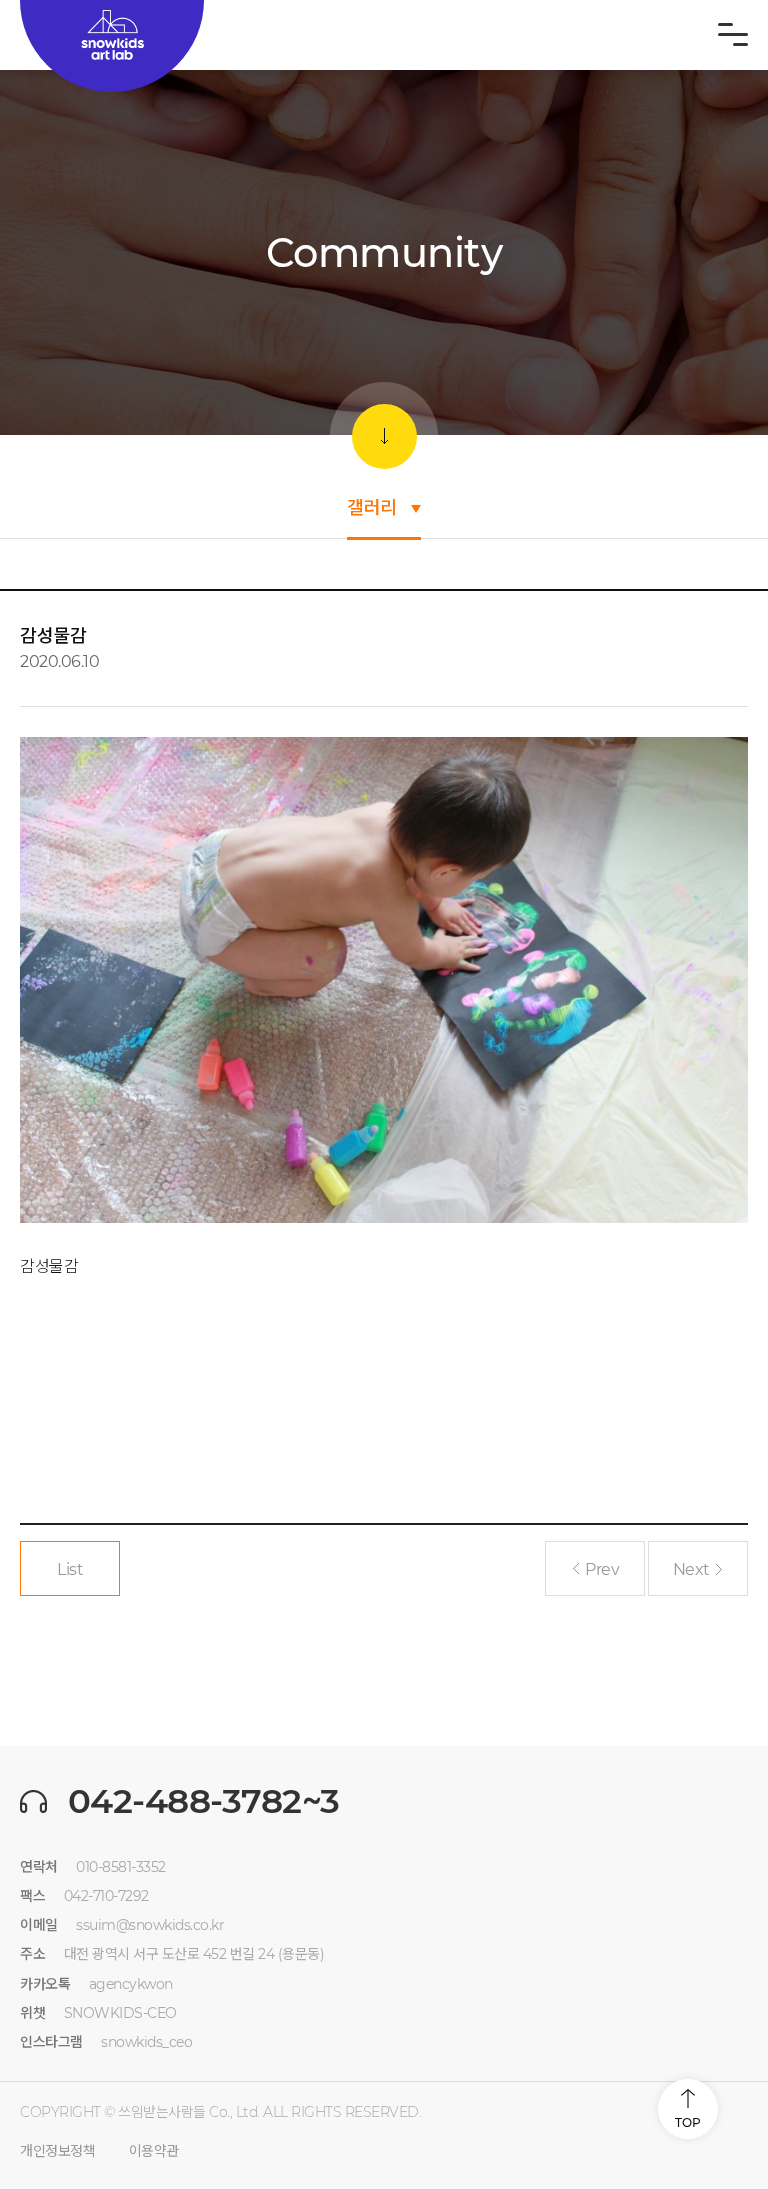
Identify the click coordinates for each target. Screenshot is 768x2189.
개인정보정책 (57, 2151)
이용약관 (154, 2151)
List (70, 1569)
